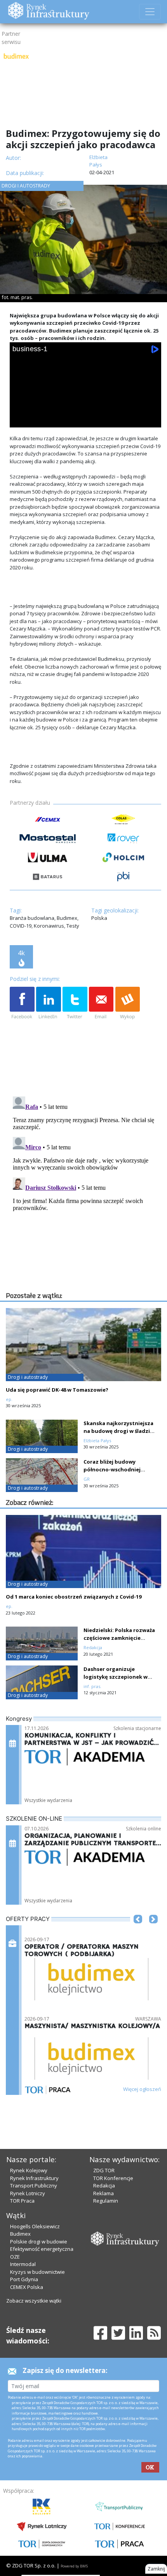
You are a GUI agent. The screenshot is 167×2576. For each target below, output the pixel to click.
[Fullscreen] (150, 419)
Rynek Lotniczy (28, 2193)
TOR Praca (22, 2201)
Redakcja (104, 2185)
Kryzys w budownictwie (37, 2272)
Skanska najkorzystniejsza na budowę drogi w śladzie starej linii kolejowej (118, 1431)
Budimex (20, 2234)
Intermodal (23, 2264)
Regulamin (106, 2201)
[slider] (86, 410)
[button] (138, 1931)
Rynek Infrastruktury (34, 2178)
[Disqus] (85, 1191)
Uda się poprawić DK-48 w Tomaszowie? (57, 1390)
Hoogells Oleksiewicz (35, 2226)
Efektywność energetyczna (42, 2249)
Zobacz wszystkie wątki (34, 2301)
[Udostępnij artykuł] (49, 1003)
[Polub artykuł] (22, 1003)
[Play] (21, 419)
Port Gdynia (24, 2279)
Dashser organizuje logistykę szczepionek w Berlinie (116, 1677)
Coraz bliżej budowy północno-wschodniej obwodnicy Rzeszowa (112, 1469)
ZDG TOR (104, 2170)
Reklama (104, 2193)
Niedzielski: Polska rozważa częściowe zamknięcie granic (119, 1638)
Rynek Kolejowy (29, 2170)
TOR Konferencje (113, 2178)
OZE (15, 2257)
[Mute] (64, 419)
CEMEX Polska (27, 2287)
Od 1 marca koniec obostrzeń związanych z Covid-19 (74, 1597)
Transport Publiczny (34, 2185)
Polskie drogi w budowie (39, 2242)
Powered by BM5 (74, 2566)
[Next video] (42, 419)
